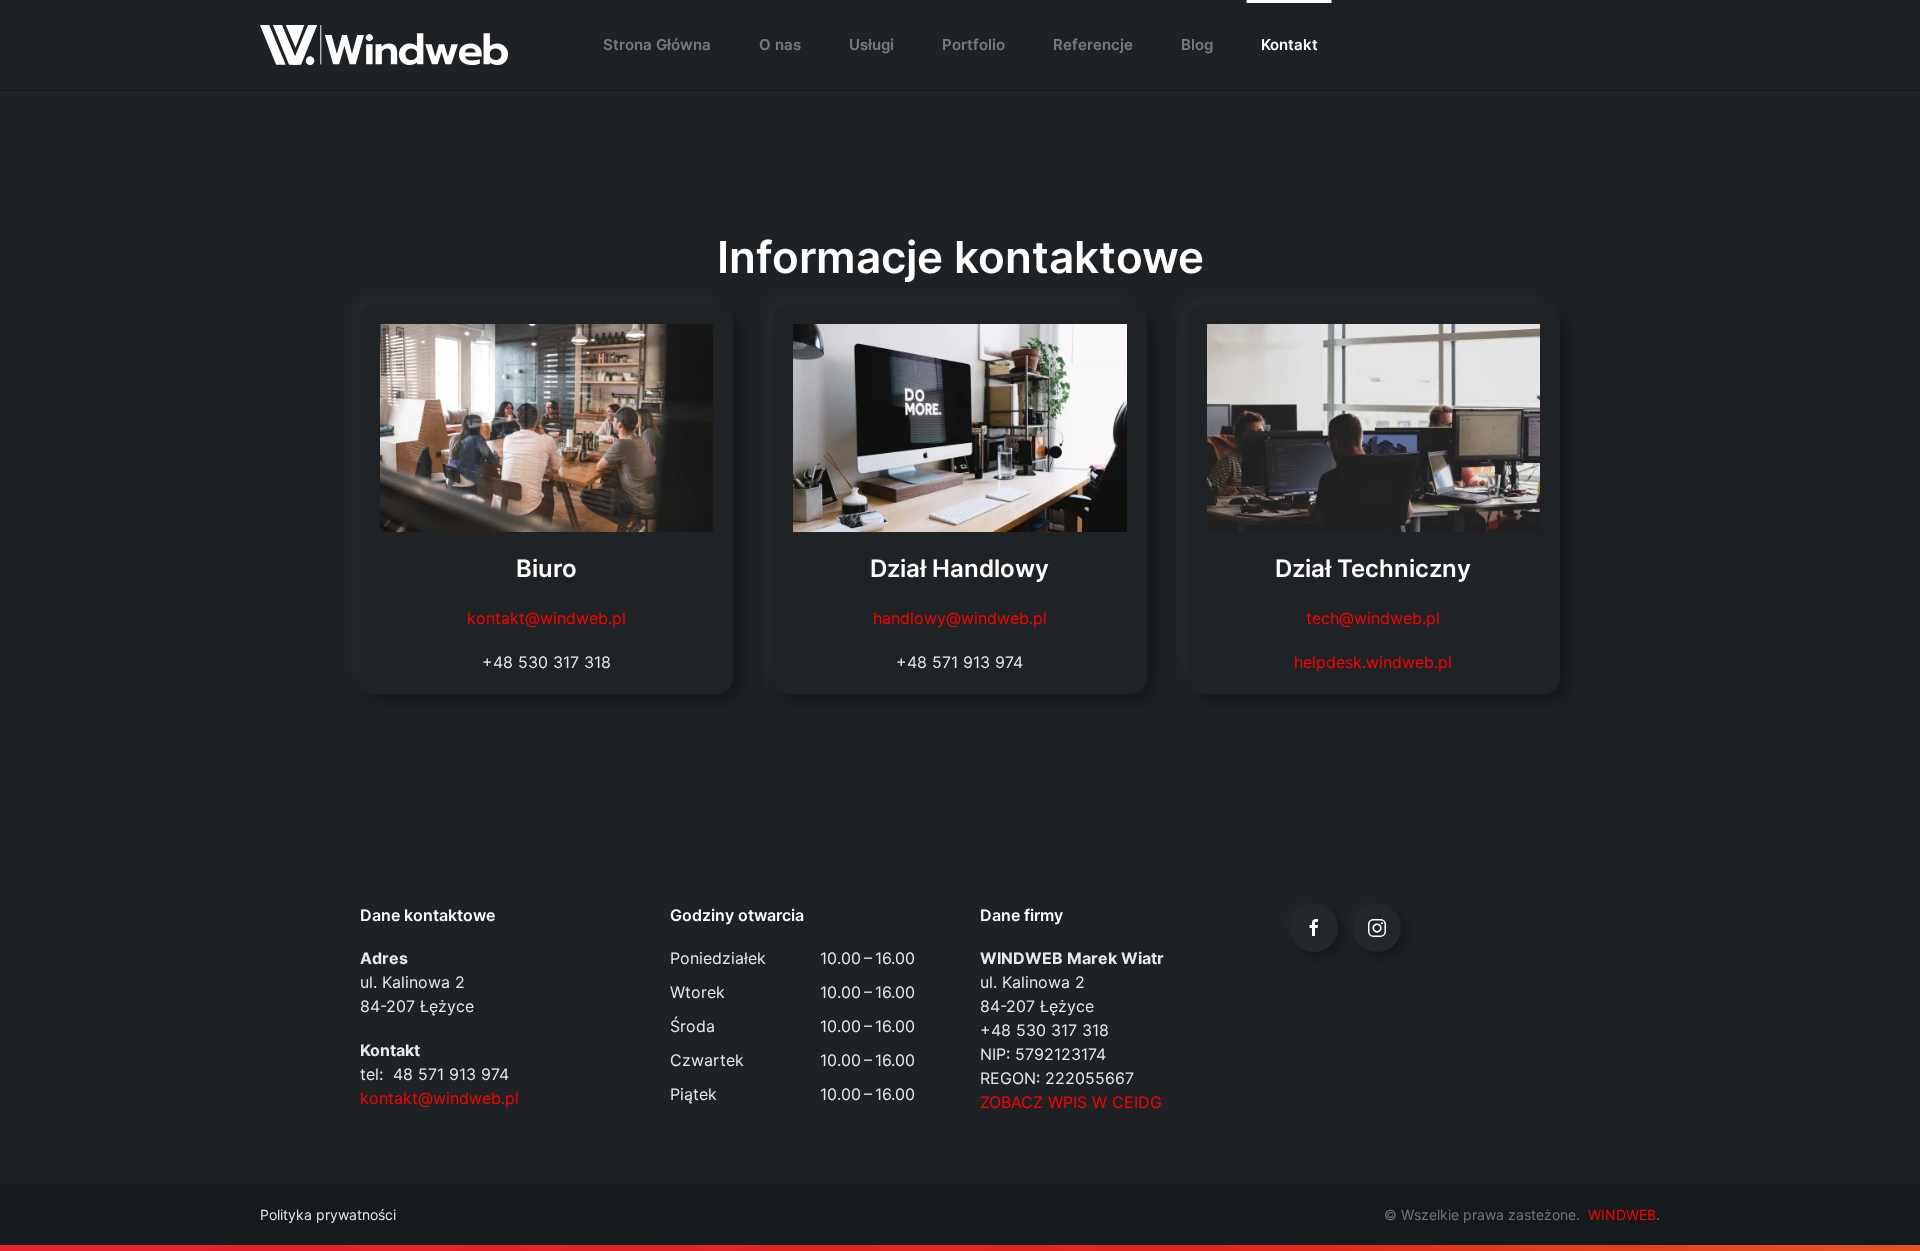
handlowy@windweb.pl (960, 618)
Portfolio (973, 44)
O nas (780, 44)
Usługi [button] (871, 44)
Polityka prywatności (328, 1214)
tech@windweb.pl (1373, 618)
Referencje (1093, 44)
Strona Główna (657, 44)
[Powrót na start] (384, 45)
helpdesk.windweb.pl (1373, 662)
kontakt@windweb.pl (546, 618)
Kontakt (1289, 44)
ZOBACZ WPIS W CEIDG (1071, 1102)
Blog (1197, 44)
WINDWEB (1622, 1214)
